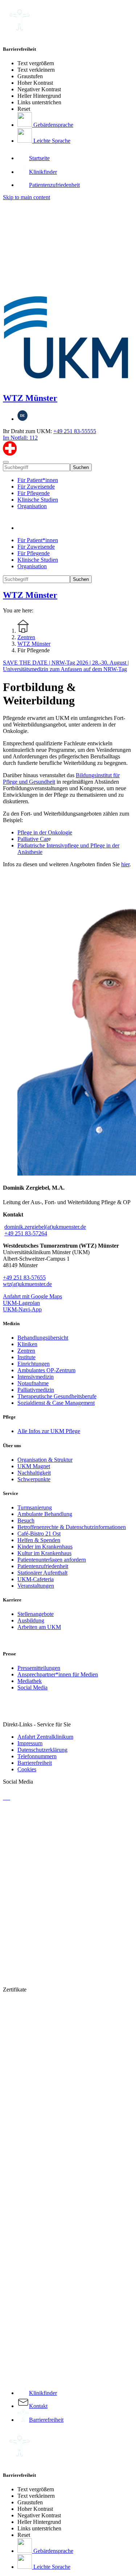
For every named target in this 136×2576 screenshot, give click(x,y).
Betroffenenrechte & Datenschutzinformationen (72, 1527)
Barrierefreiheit (35, 1763)
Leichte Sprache (51, 141)
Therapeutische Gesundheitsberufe (57, 1396)
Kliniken (27, 1344)
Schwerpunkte (34, 1479)
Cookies (27, 1769)
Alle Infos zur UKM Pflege (49, 1431)
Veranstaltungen (36, 1586)
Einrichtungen (34, 1364)
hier (125, 864)
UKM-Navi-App (22, 1309)
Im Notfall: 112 (20, 438)
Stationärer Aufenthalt (42, 1573)
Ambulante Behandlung (45, 1514)
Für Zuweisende (36, 487)
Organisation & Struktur (45, 1460)
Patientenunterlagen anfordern (52, 1560)
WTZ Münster (30, 398)
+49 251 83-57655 (24, 1277)
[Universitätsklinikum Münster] (68, 293)
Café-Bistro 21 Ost (39, 1534)
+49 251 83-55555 (75, 431)
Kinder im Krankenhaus (45, 1547)
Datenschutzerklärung (42, 1750)
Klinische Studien (38, 500)
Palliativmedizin (36, 1390)
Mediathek (30, 1681)
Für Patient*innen (38, 480)
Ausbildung (31, 1620)
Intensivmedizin (36, 1377)
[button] (25, 528)
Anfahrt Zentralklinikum (45, 1737)
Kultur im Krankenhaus (44, 1553)
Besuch (26, 1521)
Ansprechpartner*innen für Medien (58, 1674)
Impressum (30, 1743)
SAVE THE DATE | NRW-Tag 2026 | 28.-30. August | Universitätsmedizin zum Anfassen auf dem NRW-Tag (66, 666)
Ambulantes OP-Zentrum (46, 1370)
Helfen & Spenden (39, 1540)
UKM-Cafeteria (36, 1579)
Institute (26, 1357)
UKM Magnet (34, 1466)
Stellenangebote (36, 1614)
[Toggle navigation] (6, 462)
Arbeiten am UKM (39, 1627)
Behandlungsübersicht (43, 1338)
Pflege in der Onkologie (45, 832)
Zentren (26, 1351)
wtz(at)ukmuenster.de (27, 1284)
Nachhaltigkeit (34, 1473)
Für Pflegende (34, 493)
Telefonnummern (37, 1756)
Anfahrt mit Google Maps (32, 1296)
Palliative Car (33, 839)
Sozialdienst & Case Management (56, 1403)
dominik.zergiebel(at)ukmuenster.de (45, 1227)
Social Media (32, 1687)
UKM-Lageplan (21, 1303)
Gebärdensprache (53, 125)
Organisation (32, 506)
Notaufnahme (33, 1383)
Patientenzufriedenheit (43, 1566)
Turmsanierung (35, 1507)
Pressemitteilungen (39, 1668)
